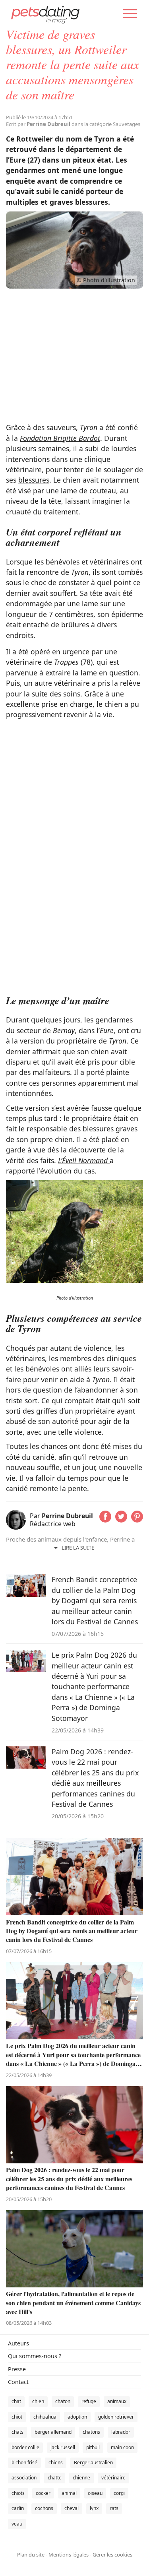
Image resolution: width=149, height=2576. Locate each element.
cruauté (18, 512)
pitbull (93, 2447)
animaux (117, 2401)
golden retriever (116, 2417)
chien (38, 2401)
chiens (56, 2463)
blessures (34, 480)
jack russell (63, 2447)
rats (114, 2508)
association (24, 2478)
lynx (94, 2508)
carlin (18, 2508)
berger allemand (53, 2432)
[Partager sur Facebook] (105, 1520)
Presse (17, 2369)
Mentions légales (69, 2555)
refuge (89, 2401)
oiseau (95, 2493)
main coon (122, 2447)
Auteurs (18, 2343)
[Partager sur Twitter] (121, 1520)
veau (17, 2524)
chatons (91, 2432)
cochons (44, 2508)
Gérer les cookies (112, 2555)
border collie (25, 2447)
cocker (43, 2493)
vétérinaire (113, 2478)
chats (17, 2432)
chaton (63, 2401)
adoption (77, 2417)
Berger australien (93, 2463)
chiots (18, 2493)
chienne (81, 2478)
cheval (72, 2508)
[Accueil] (45, 14)
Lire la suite (78, 1548)
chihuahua (45, 2417)
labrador (121, 2432)
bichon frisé (24, 2463)
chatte (55, 2478)
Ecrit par (38, 124)
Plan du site (31, 2555)
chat (16, 2401)
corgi (119, 2493)
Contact (18, 2382)
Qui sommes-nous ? (35, 2356)
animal (69, 2493)
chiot (17, 2417)
